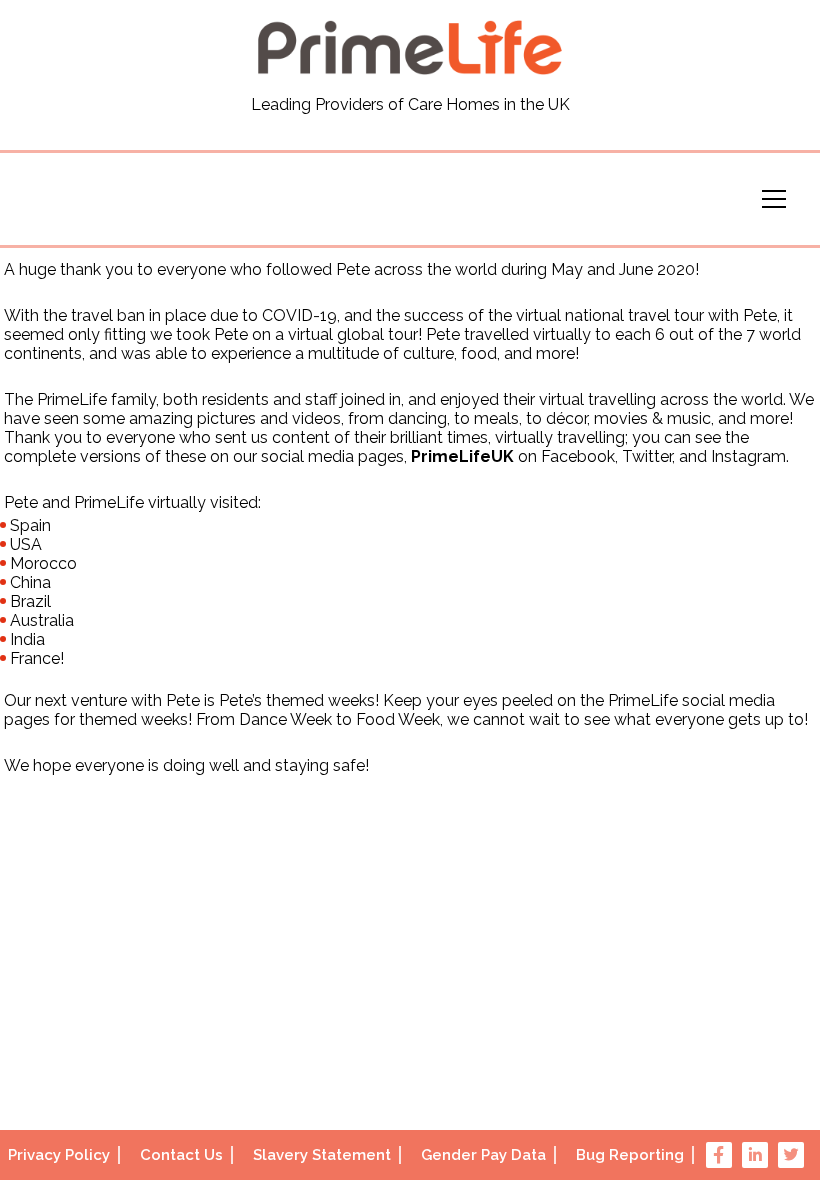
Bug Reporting (630, 1155)
